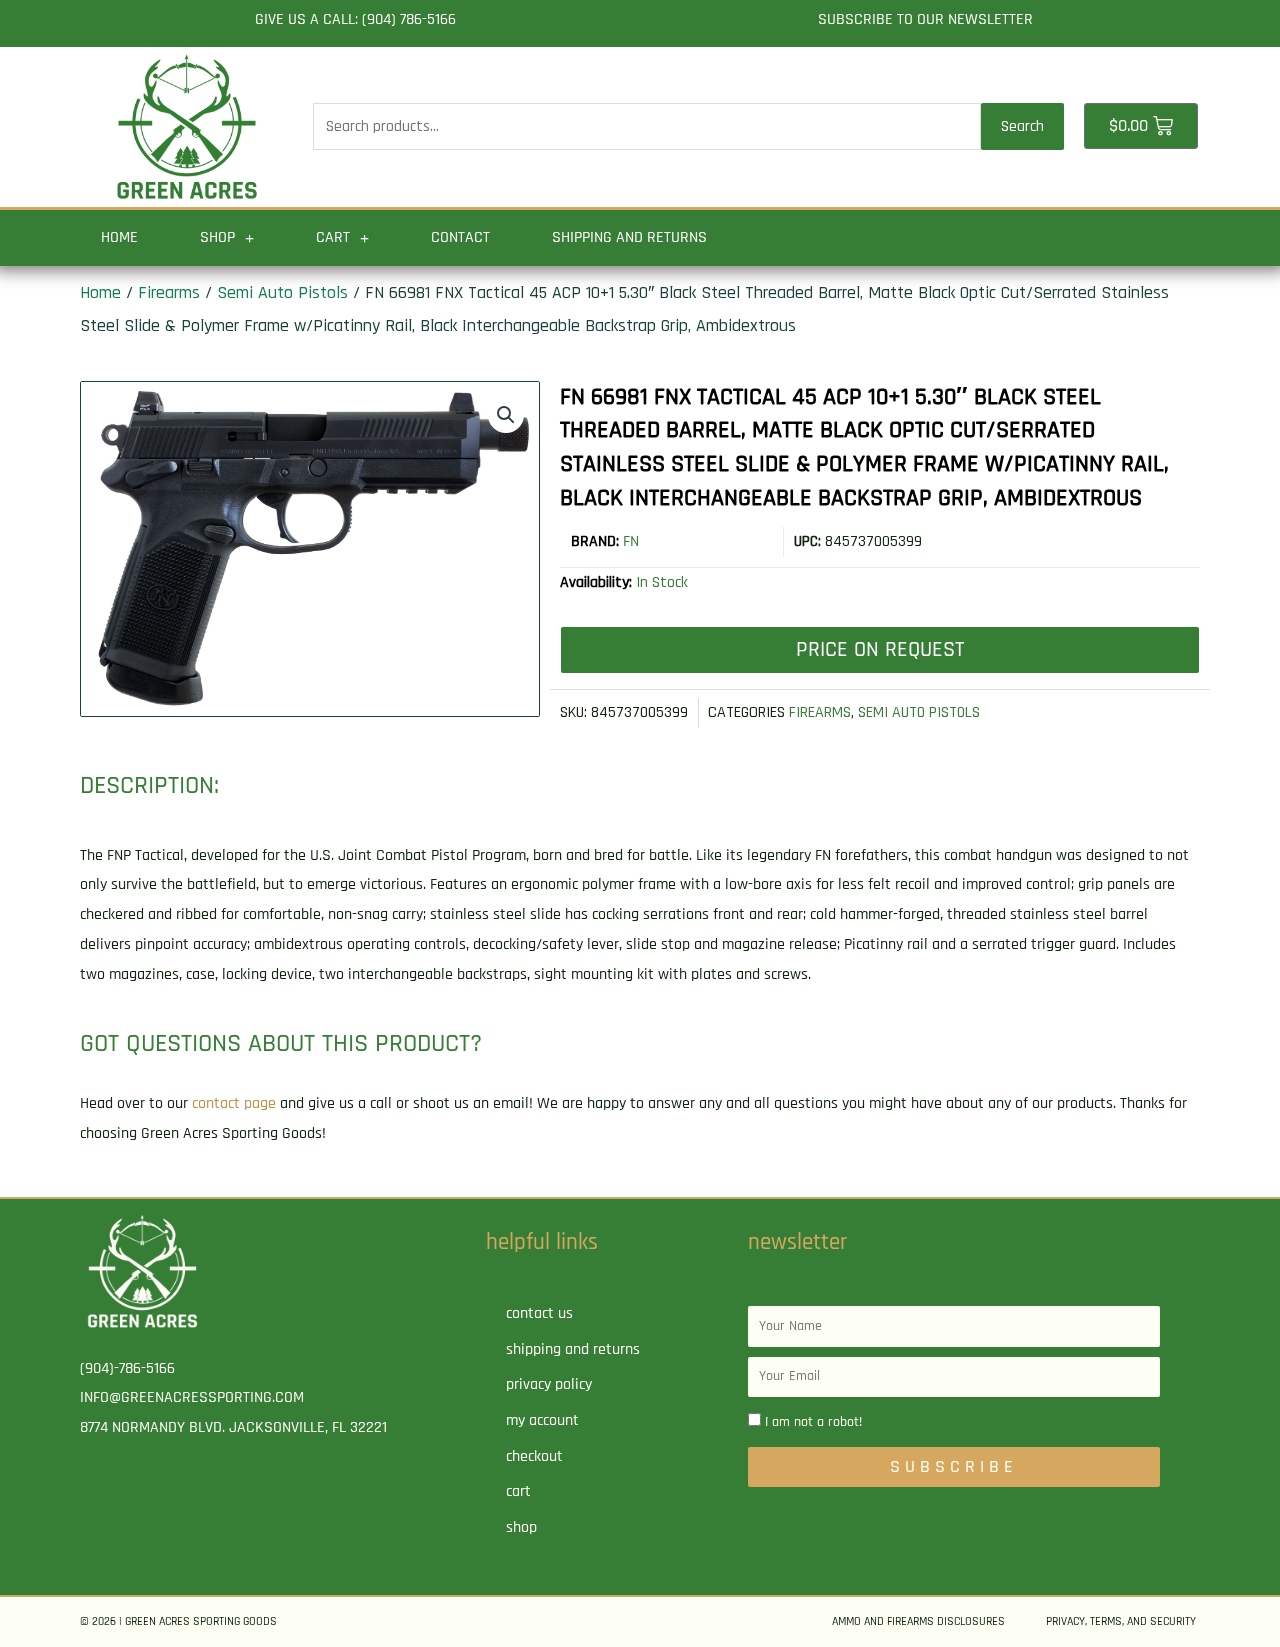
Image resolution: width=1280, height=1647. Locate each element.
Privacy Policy (549, 1384)
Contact (460, 237)
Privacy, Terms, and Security (1121, 1621)
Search (1022, 126)
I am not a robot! (813, 1422)
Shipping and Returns (629, 237)
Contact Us (539, 1313)
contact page (234, 1103)
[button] (506, 415)
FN (631, 541)
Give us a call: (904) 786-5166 (355, 19)
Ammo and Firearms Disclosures (918, 1621)
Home (119, 237)
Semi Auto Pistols (282, 292)
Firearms (169, 292)
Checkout (534, 1456)
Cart (333, 237)
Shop (217, 237)
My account (542, 1420)
